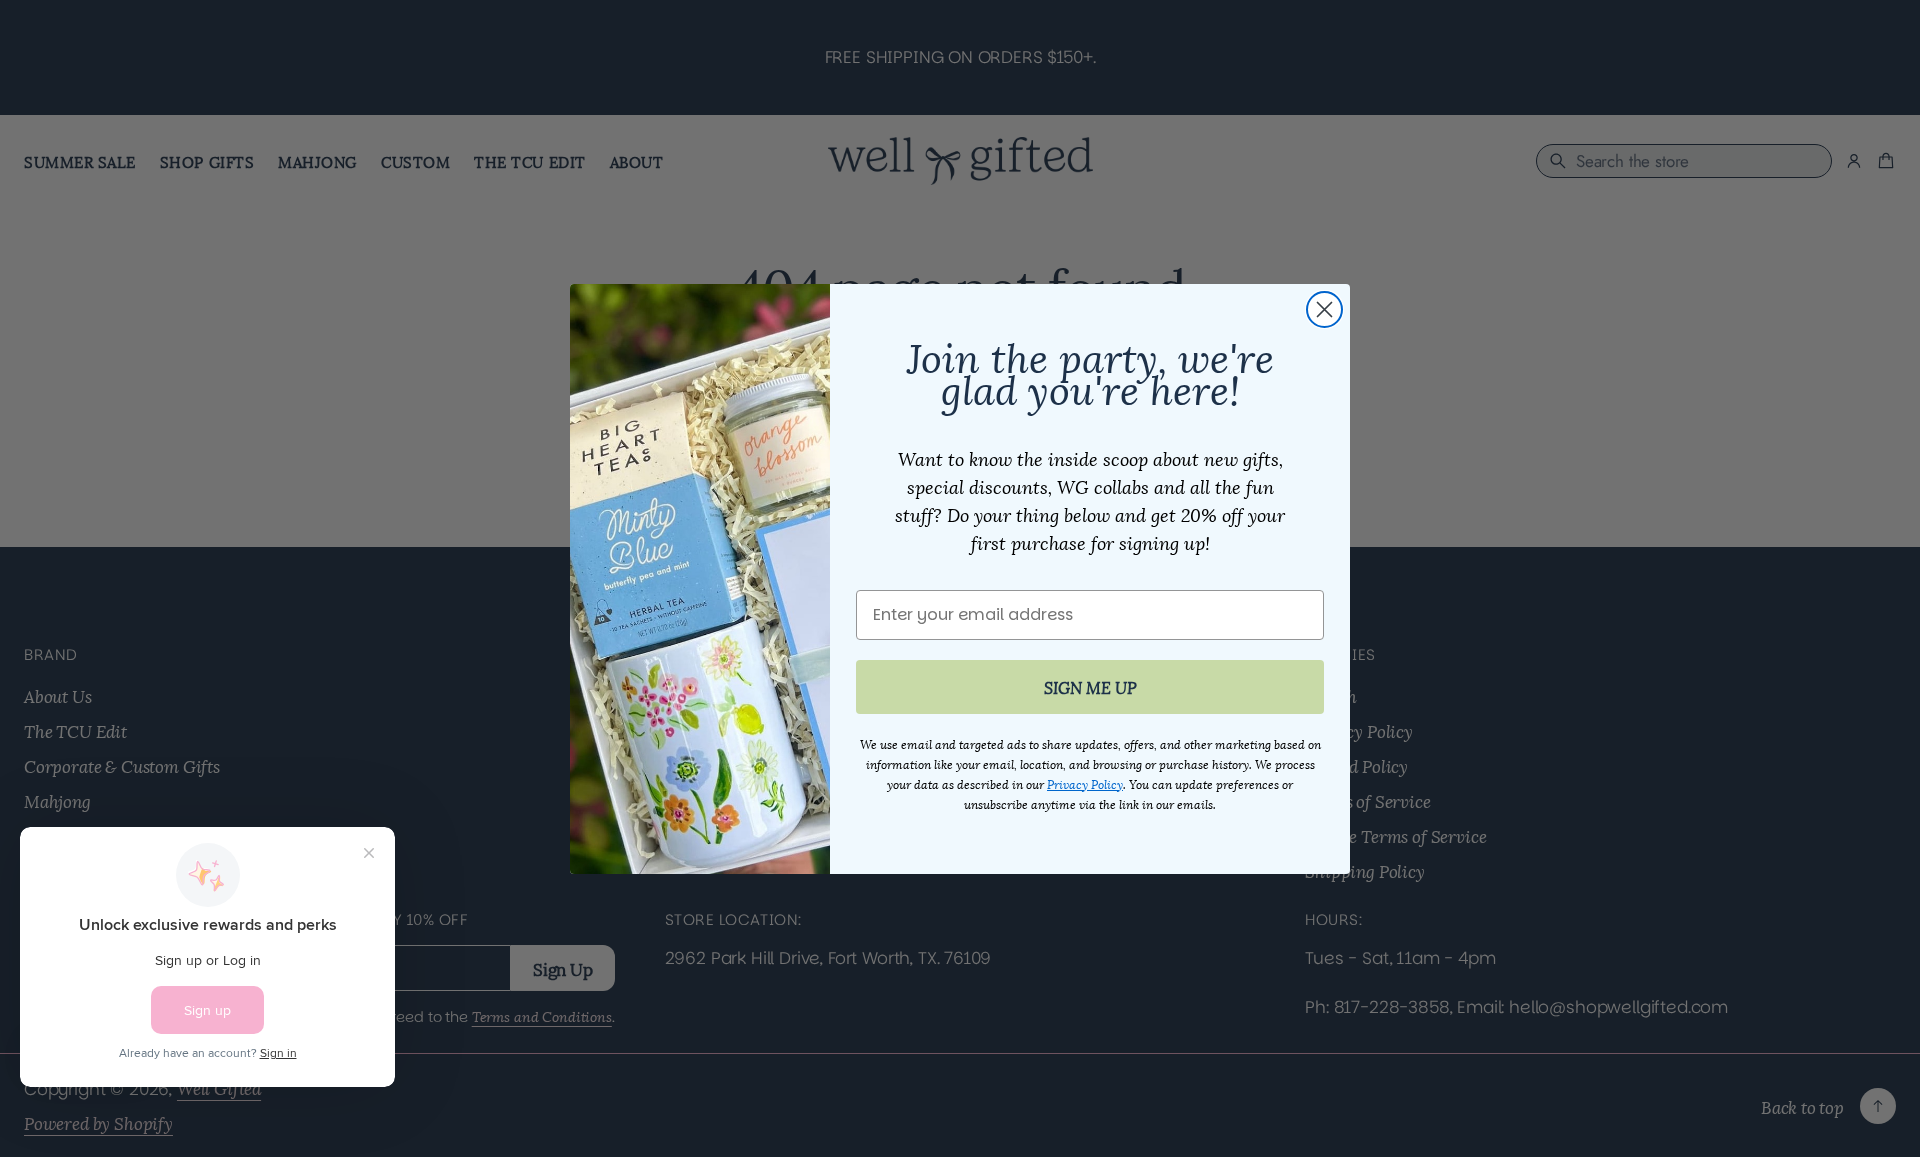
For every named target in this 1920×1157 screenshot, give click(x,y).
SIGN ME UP (1090, 686)
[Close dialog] (1324, 309)
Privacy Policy (1085, 783)
